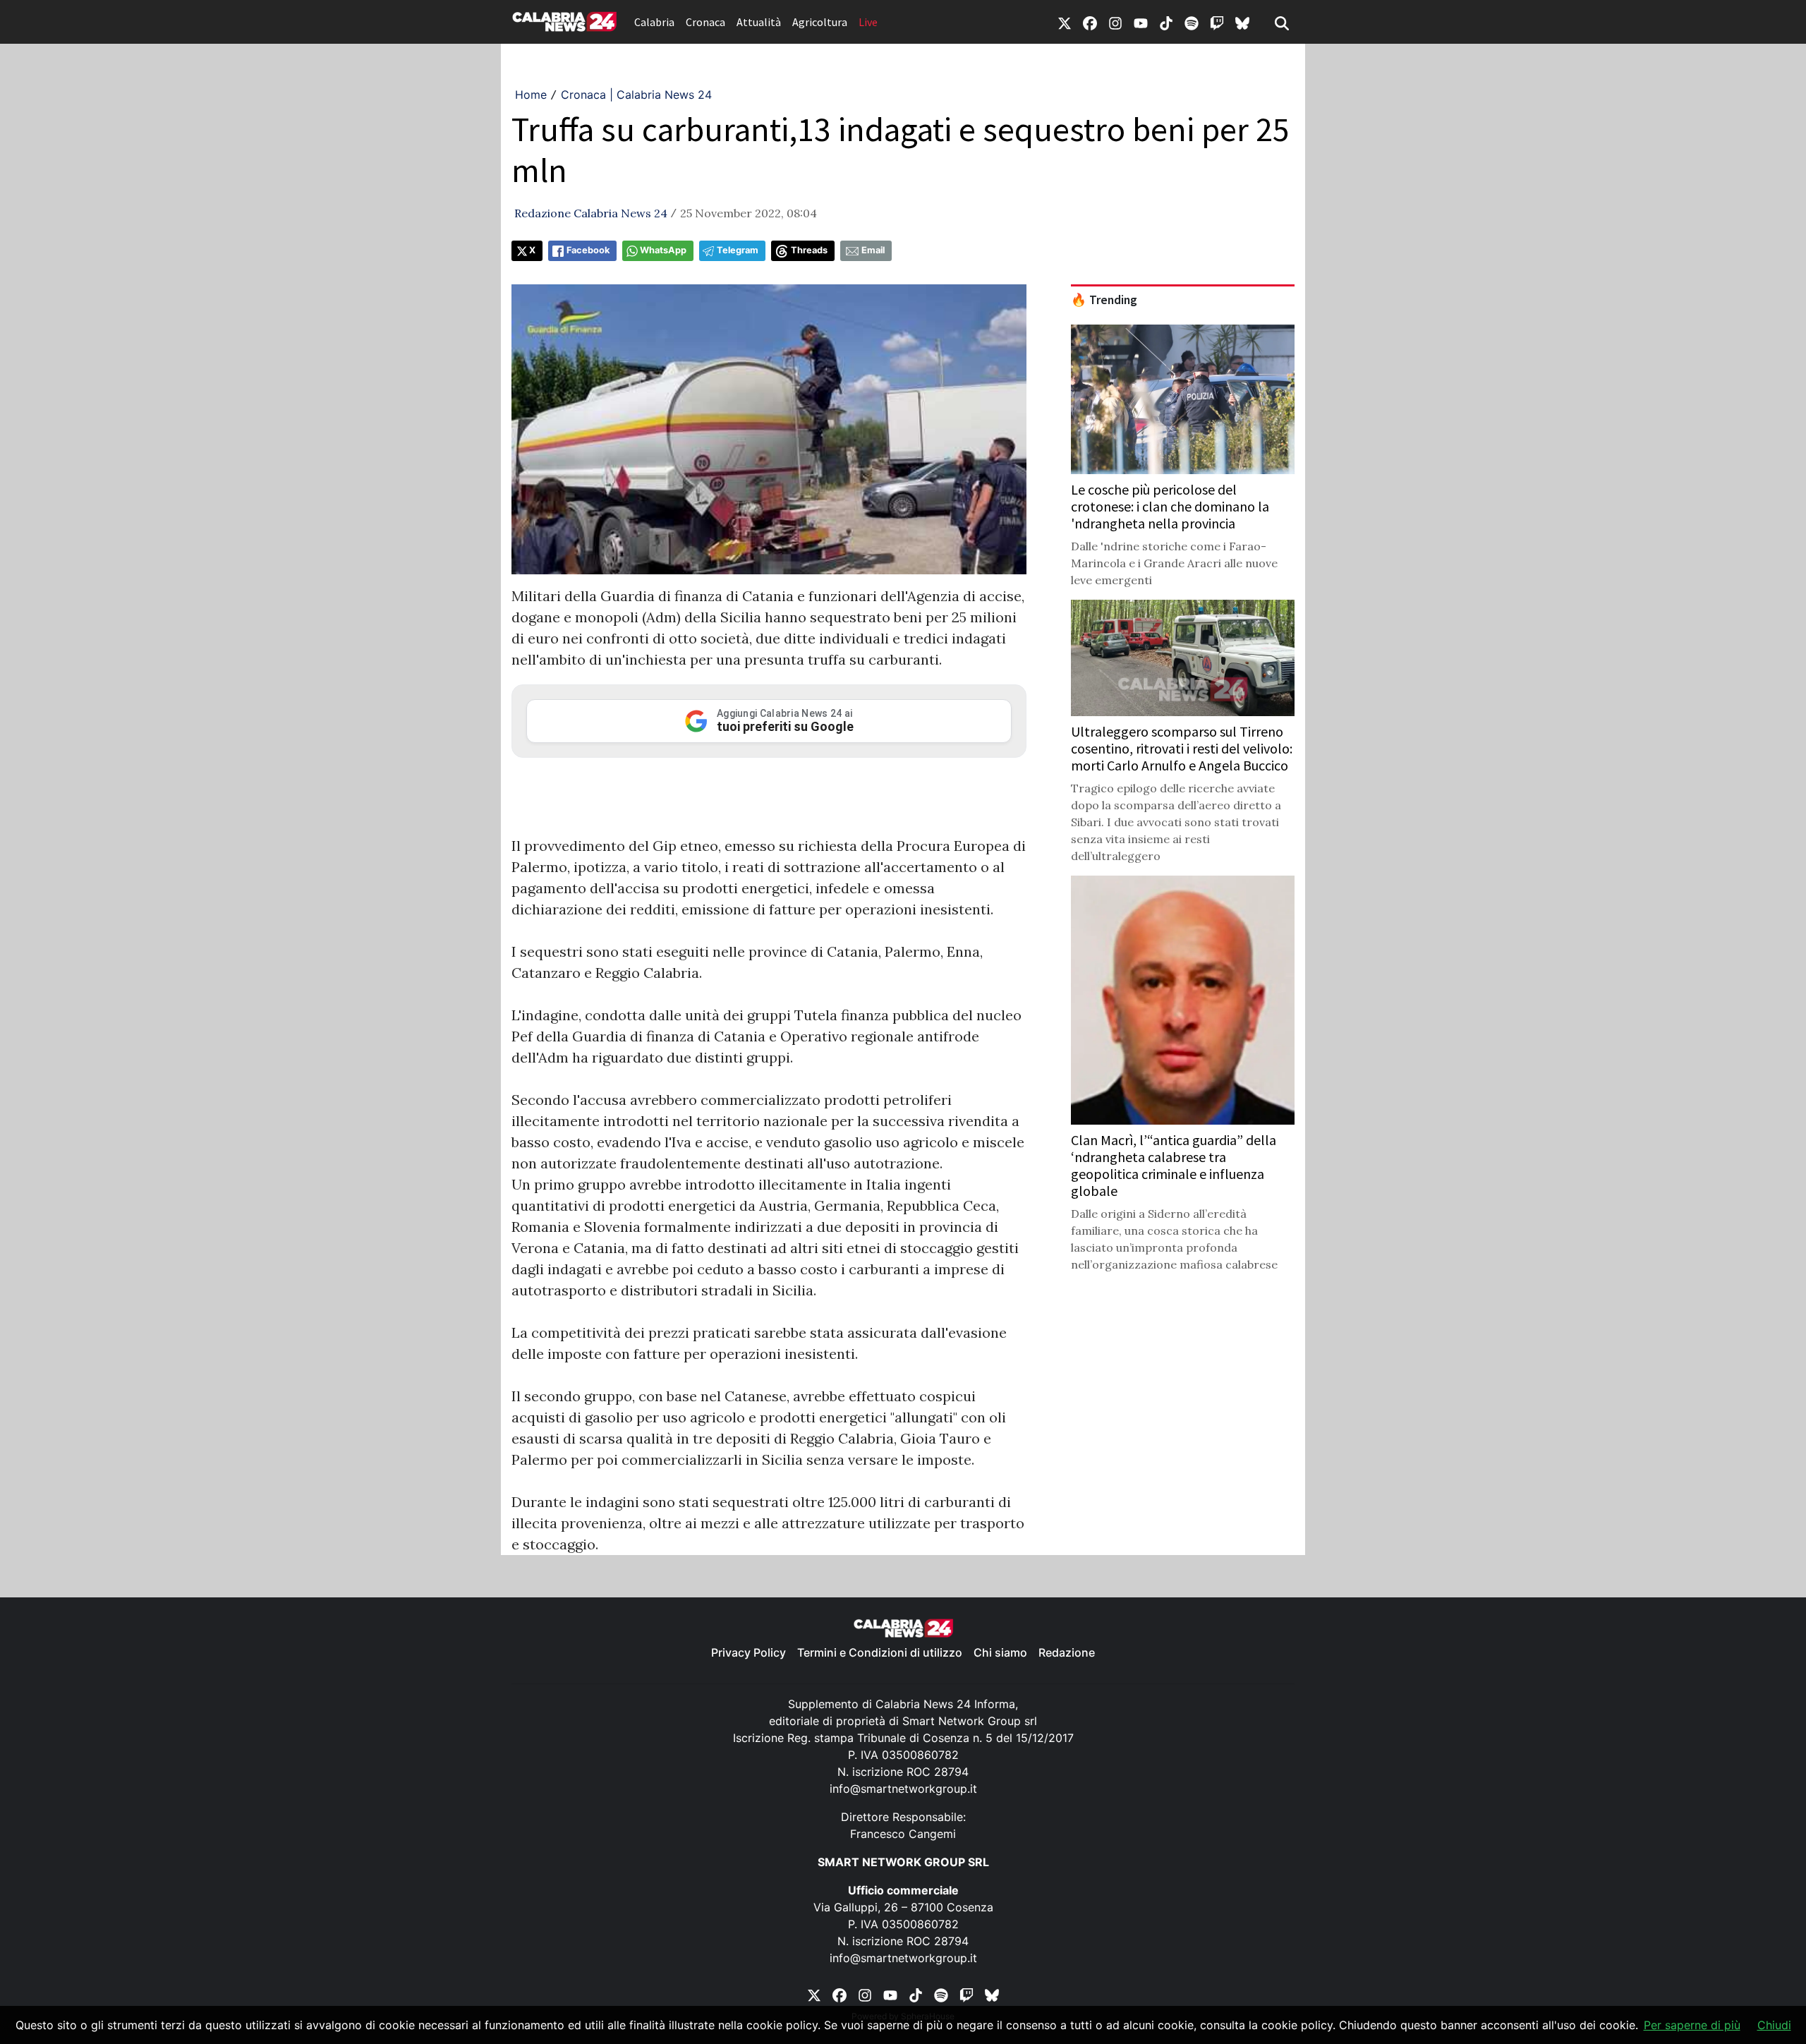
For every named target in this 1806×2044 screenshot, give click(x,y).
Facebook (588, 250)
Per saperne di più (1692, 2025)
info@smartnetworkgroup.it (903, 1789)
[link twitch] (1217, 22)
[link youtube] (1141, 22)
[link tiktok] (1166, 22)
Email (873, 250)
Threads (809, 250)
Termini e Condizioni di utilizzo (880, 1652)
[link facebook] (1090, 22)
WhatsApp (663, 250)
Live (868, 22)
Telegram (738, 250)
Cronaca (705, 22)
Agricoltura (820, 22)
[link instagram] (1115, 22)
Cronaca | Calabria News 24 (636, 95)
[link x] (1065, 22)
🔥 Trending (1104, 300)
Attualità (759, 22)
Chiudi (1774, 2025)
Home (531, 95)
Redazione (1067, 1652)
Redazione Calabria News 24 (591, 213)
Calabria (654, 22)
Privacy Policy (749, 1652)
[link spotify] (1192, 22)
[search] (1282, 22)
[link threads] (1242, 22)
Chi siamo (1000, 1652)
